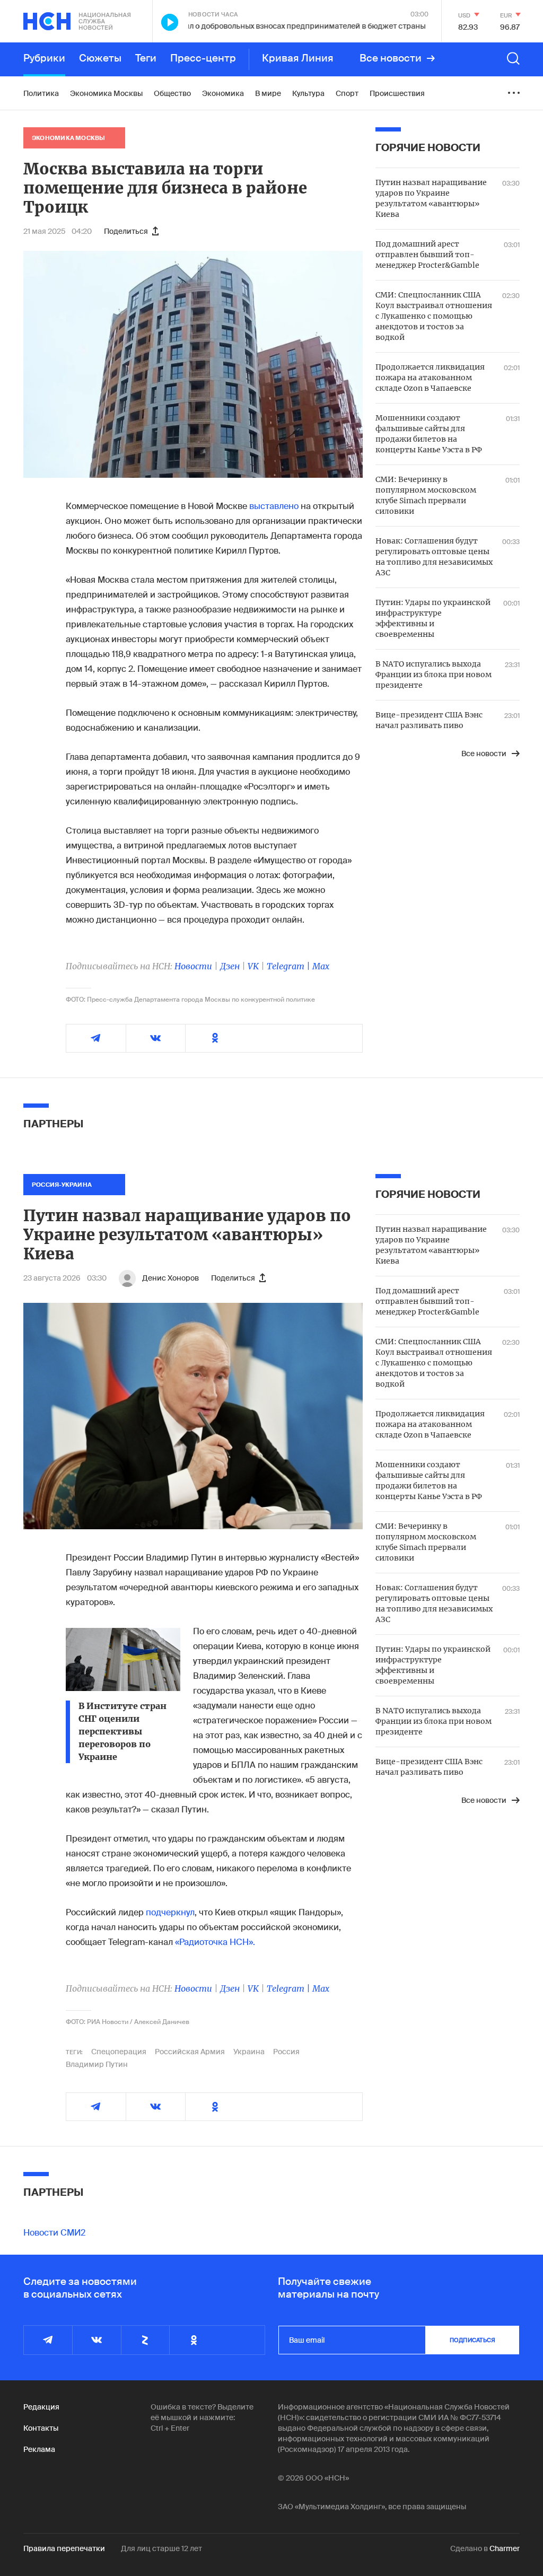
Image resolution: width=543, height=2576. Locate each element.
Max (321, 966)
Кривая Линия (298, 58)
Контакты (41, 2428)
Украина (249, 2052)
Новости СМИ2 (54, 2233)
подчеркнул (170, 1912)
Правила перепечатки (64, 2548)
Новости (193, 966)
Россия (286, 2052)
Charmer (505, 2548)
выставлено (274, 506)
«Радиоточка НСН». (215, 1942)
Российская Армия (190, 2052)
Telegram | (290, 966)
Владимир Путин (97, 2064)
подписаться (472, 2340)
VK (253, 966)
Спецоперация (119, 2052)
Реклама (39, 2449)
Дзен (230, 966)
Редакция (41, 2407)
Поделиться (126, 231)
